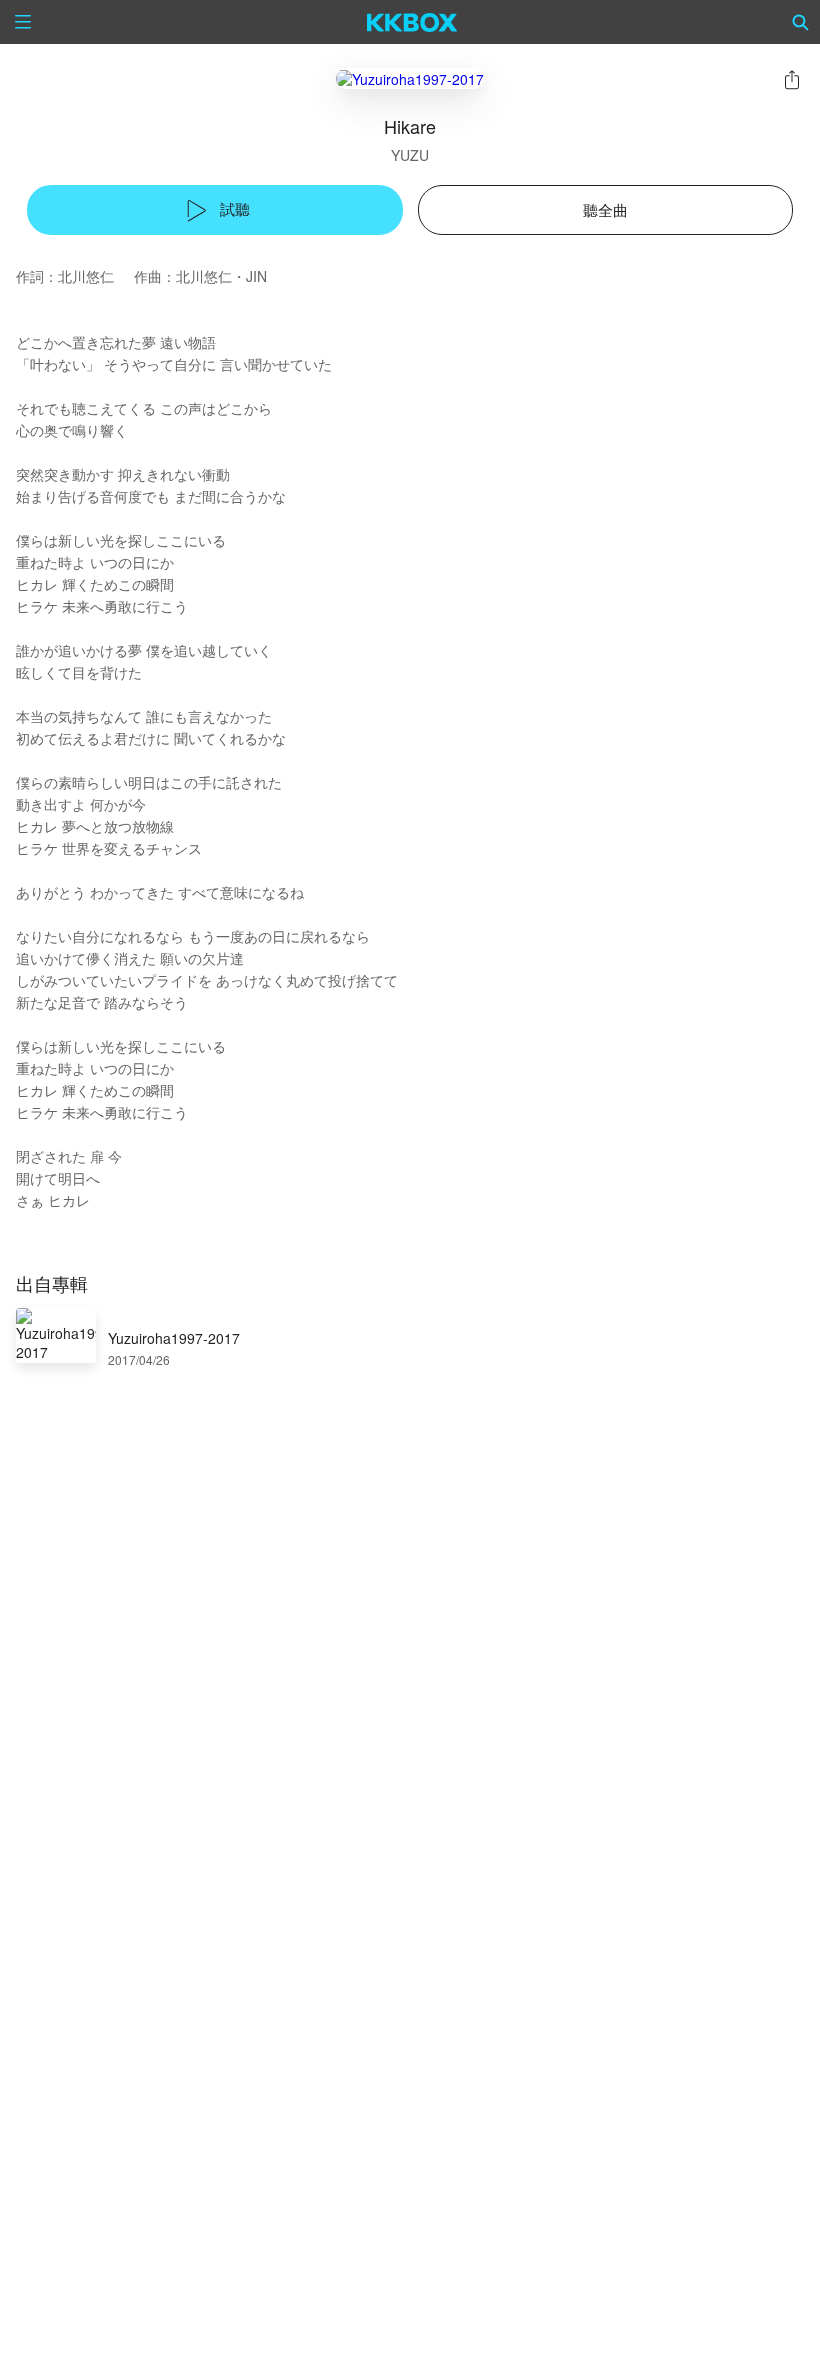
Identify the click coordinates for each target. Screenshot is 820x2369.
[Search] (801, 22)
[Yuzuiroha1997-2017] (410, 78)
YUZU (410, 155)
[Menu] (23, 22)
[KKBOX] (412, 22)
